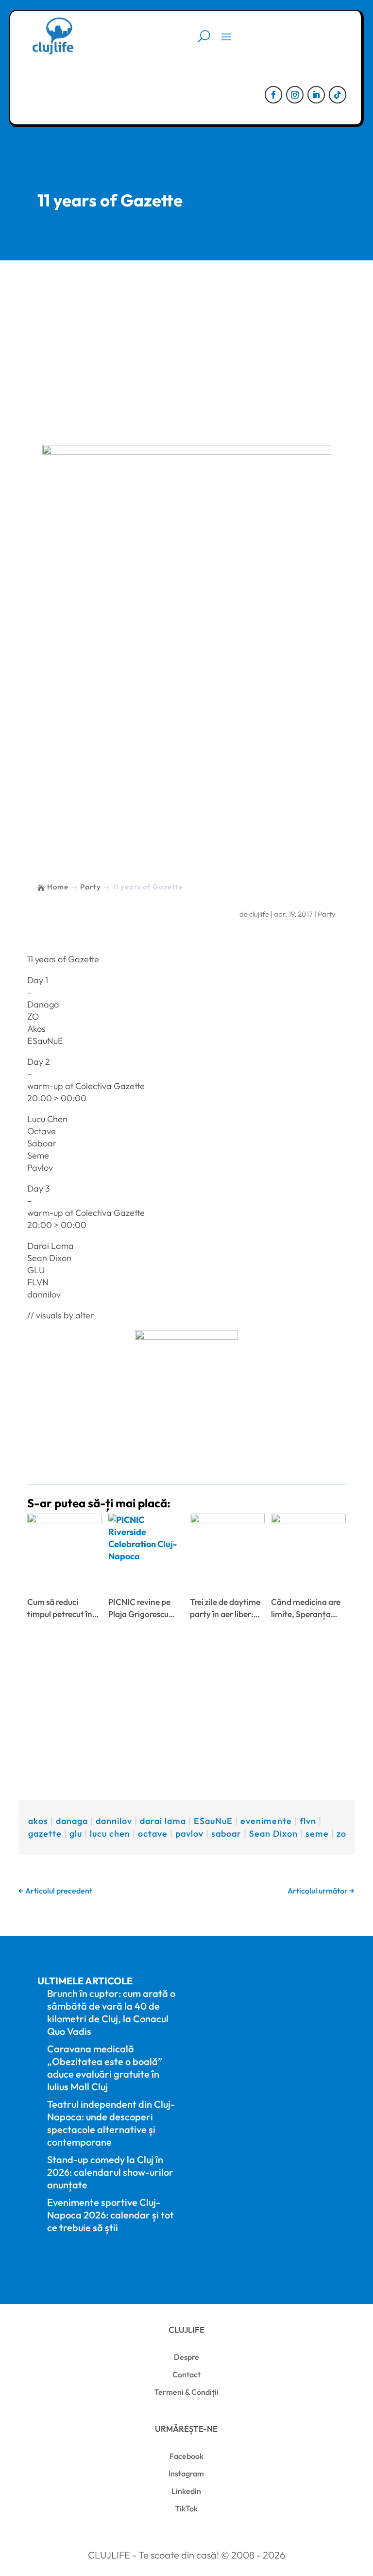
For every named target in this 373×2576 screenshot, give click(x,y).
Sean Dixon (273, 1834)
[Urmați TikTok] (338, 95)
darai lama (163, 1821)
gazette (45, 1834)
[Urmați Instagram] (295, 95)
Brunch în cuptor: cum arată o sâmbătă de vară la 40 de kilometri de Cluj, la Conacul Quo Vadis (111, 2012)
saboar (226, 1834)
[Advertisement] (186, 333)
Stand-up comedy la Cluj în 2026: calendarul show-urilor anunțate (110, 2172)
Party (327, 914)
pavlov (189, 1834)
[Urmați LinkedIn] (316, 95)
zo (341, 1834)
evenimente (266, 1821)
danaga (72, 1821)
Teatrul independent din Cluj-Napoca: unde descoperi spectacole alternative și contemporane (111, 2123)
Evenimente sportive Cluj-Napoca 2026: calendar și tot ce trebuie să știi (110, 2215)
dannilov (114, 1821)
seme (317, 1834)
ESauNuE (213, 1821)
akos (38, 1821)
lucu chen (110, 1834)
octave (153, 1834)
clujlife (259, 914)
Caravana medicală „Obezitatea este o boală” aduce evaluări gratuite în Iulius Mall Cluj (105, 2068)
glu (76, 1834)
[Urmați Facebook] (273, 95)
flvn (308, 1821)
